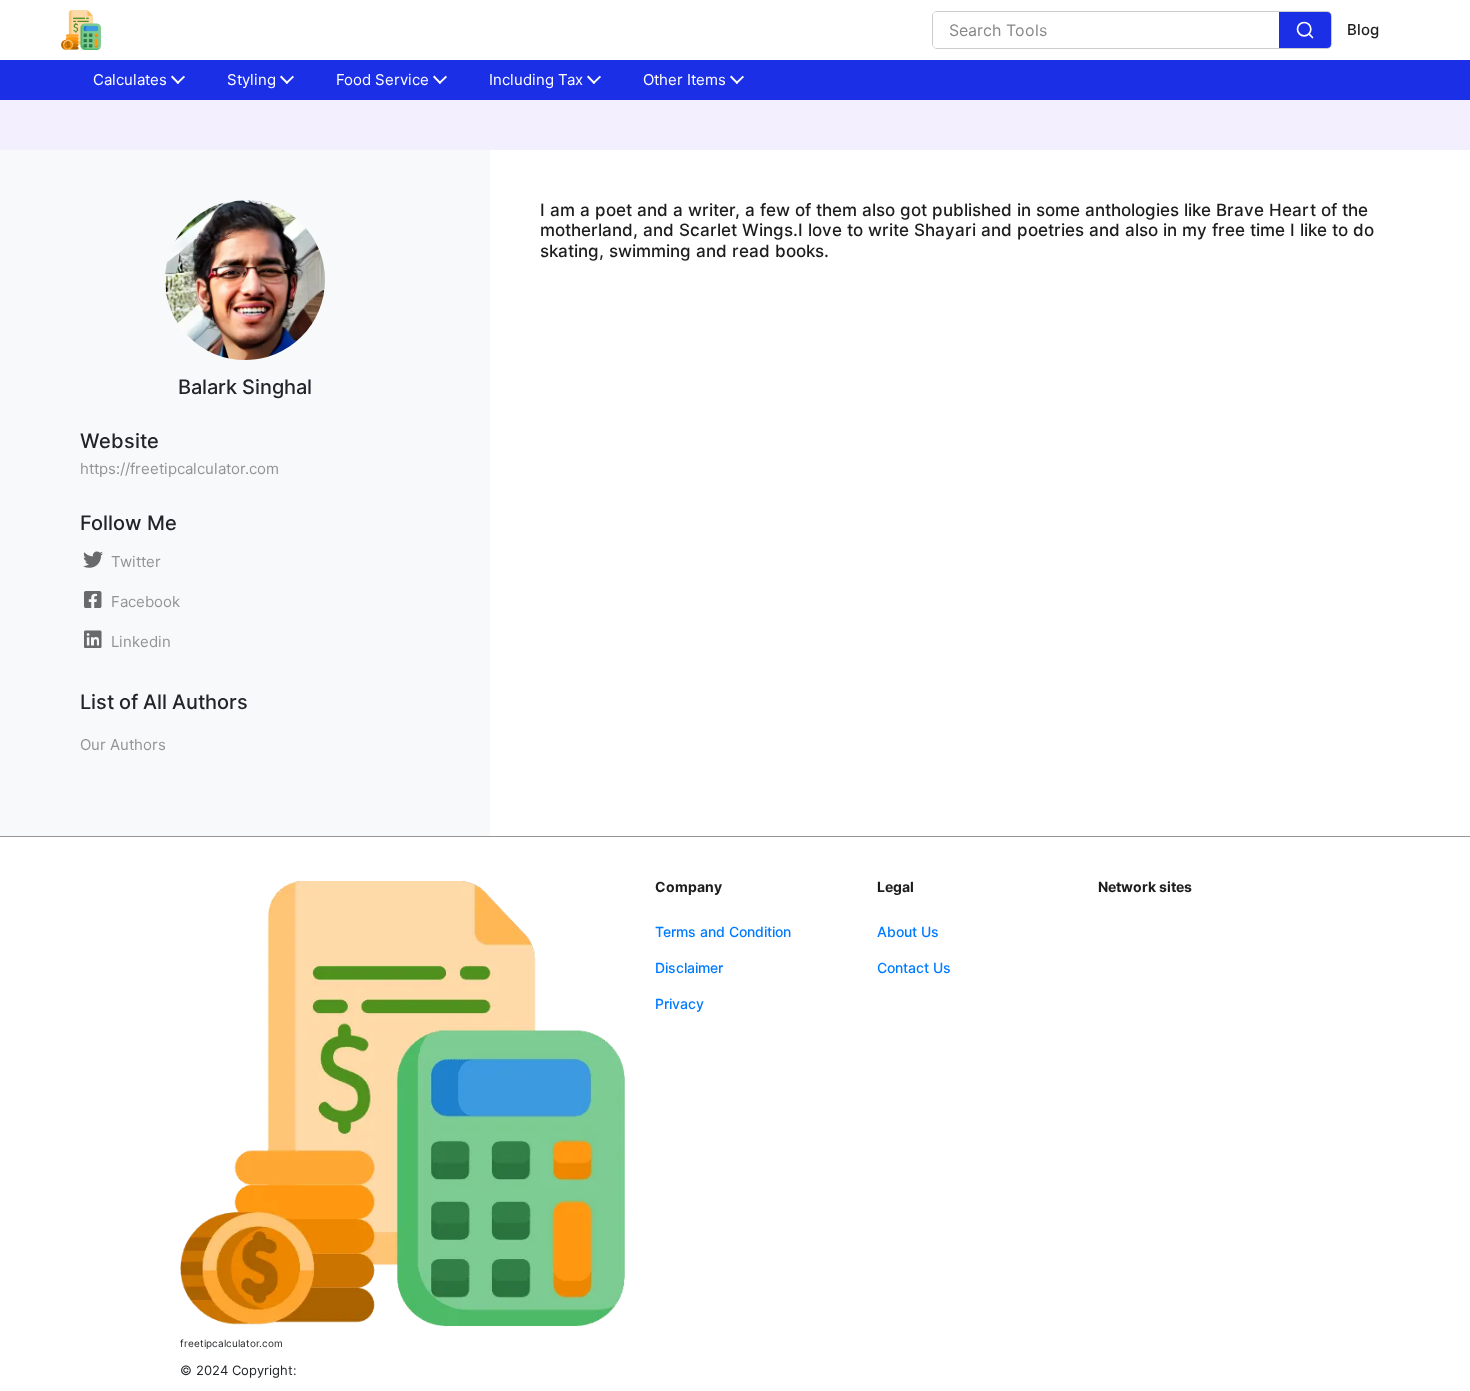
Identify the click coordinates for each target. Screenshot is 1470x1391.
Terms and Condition (723, 931)
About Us (908, 931)
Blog (1363, 29)
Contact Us (914, 967)
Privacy (679, 1003)
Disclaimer (689, 967)
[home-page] (81, 30)
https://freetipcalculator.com (179, 468)
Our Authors (123, 744)
